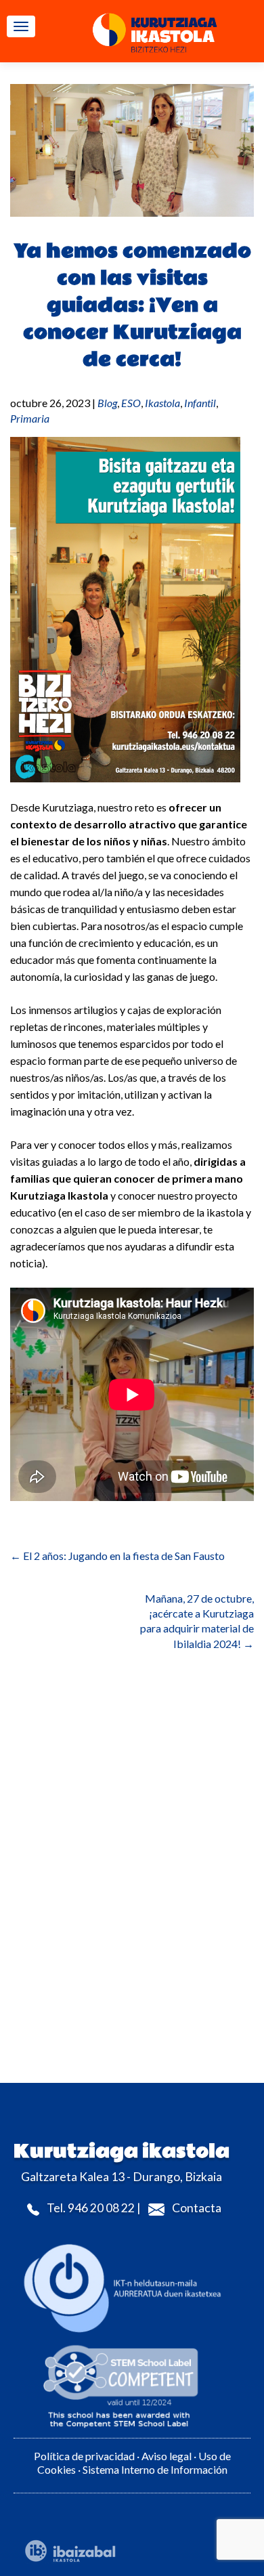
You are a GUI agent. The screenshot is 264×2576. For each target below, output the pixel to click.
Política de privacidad (84, 2456)
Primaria (30, 418)
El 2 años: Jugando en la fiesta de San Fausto (117, 1556)
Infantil (200, 403)
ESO (131, 403)
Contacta (197, 2208)
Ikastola (162, 403)
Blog (107, 403)
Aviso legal (167, 2456)
